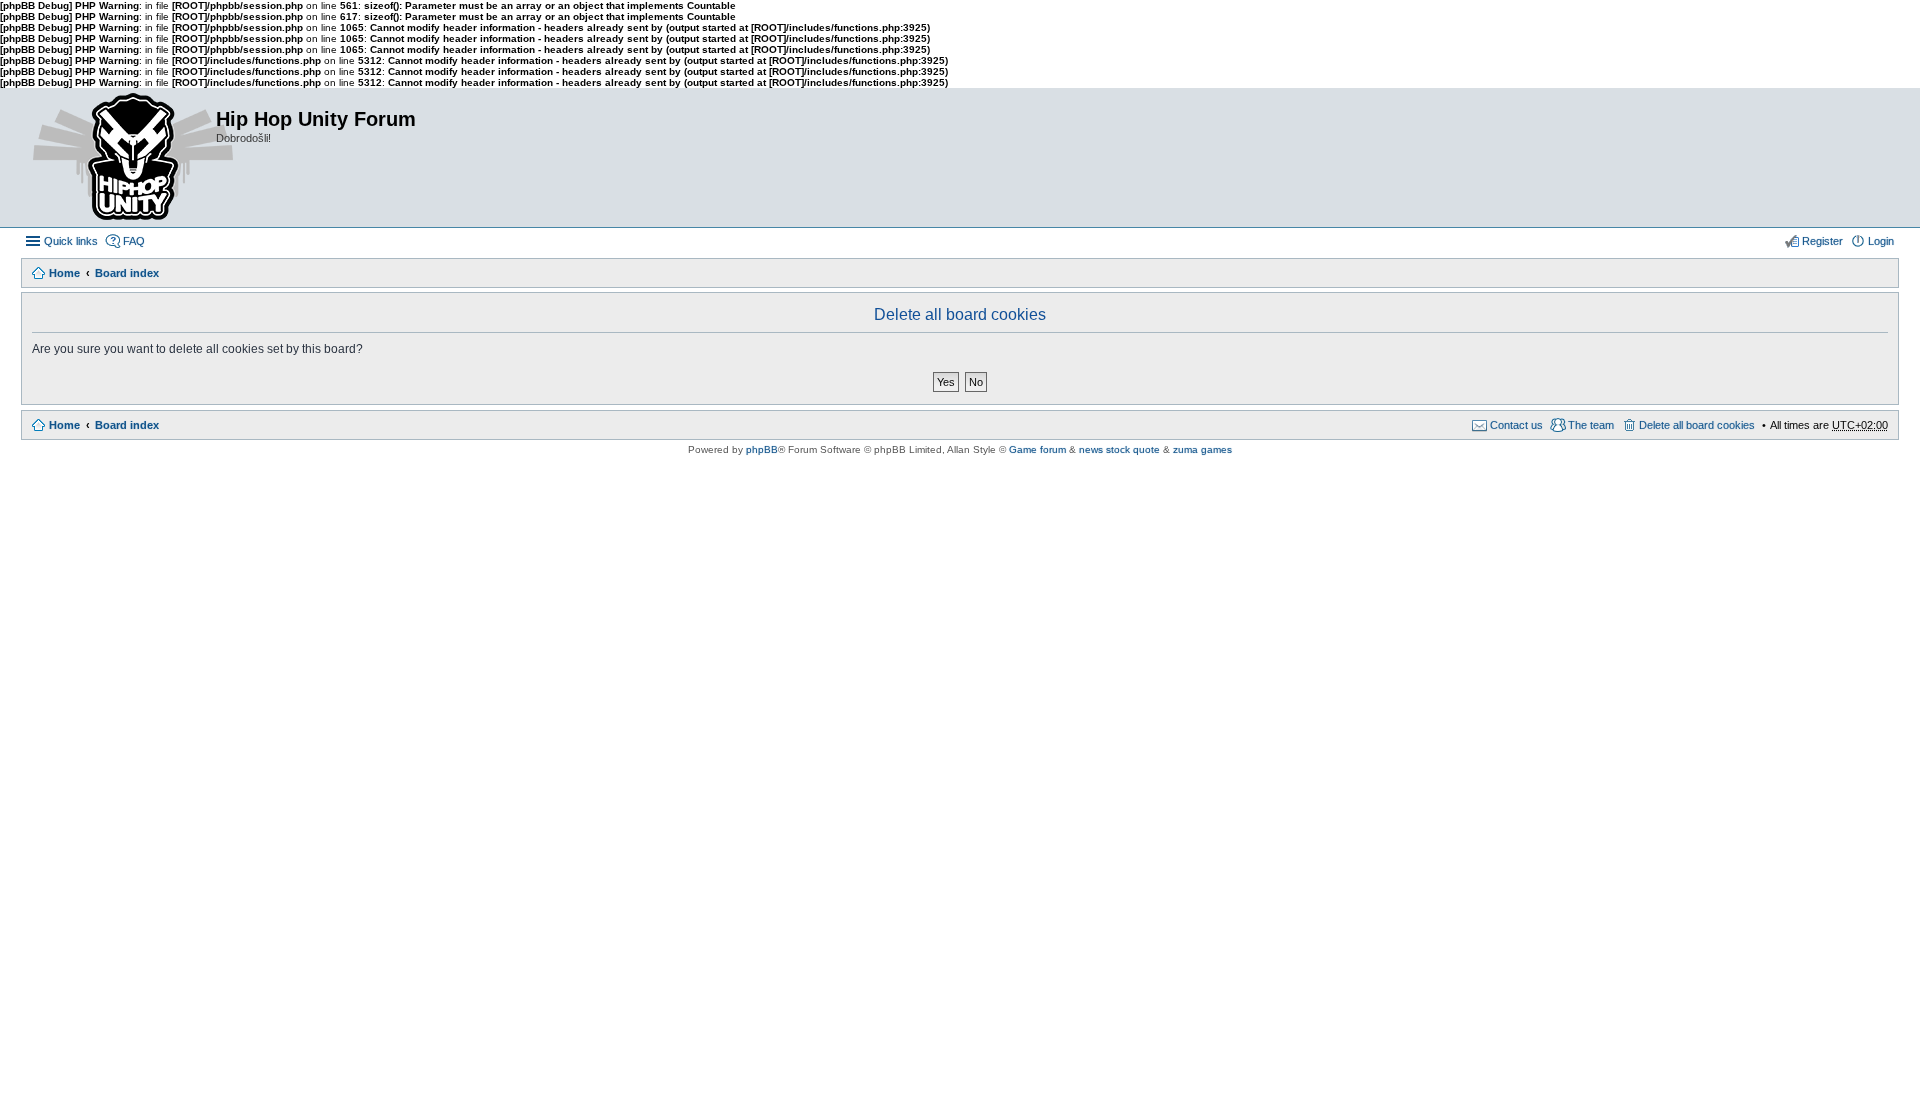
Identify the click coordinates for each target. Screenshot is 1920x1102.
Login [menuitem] (1881, 241)
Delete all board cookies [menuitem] (1697, 425)
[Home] (118, 157)
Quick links (71, 241)
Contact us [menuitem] (1516, 425)
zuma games (1202, 449)
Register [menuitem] (1822, 241)
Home (64, 273)
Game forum (1037, 449)
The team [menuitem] (1591, 425)
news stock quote (1119, 449)
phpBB (762, 449)
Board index (127, 273)
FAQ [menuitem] (134, 241)
